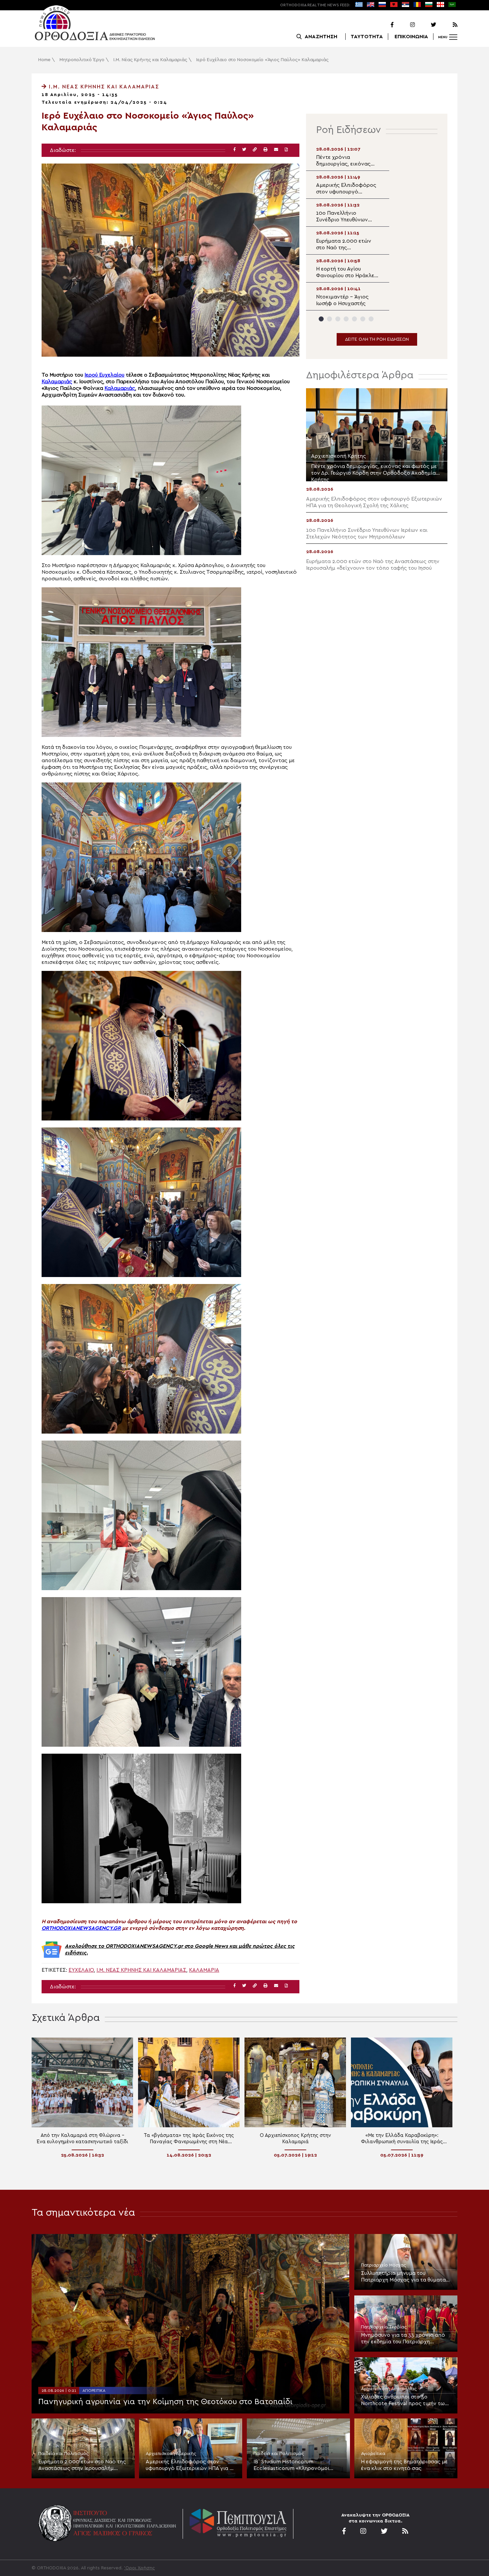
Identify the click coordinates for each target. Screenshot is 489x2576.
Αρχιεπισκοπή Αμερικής (171, 2454)
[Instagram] (405, 25)
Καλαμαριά (204, 1970)
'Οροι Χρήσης (140, 2568)
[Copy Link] (255, 150)
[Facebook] (384, 25)
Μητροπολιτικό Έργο (82, 60)
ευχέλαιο (81, 1970)
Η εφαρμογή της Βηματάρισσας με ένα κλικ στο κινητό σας (404, 2465)
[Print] (265, 150)
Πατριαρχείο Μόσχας (384, 2265)
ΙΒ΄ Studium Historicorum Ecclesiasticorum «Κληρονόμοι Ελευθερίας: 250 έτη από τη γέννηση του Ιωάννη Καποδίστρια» (296, 2465)
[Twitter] (426, 25)
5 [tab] (354, 319)
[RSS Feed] (447, 25)
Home (44, 60)
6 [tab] (363, 319)
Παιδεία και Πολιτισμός (64, 2454)
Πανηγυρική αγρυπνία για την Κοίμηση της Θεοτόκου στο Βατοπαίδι (165, 2402)
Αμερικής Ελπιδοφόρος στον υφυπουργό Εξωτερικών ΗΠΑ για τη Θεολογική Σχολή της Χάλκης (190, 2465)
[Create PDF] (286, 150)
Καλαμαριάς (57, 382)
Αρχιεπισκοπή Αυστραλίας (389, 2389)
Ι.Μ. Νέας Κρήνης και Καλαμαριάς (150, 60)
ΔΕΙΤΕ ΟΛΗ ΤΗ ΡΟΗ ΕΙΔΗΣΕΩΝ (377, 339)
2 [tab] (329, 319)
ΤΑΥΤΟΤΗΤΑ (367, 37)
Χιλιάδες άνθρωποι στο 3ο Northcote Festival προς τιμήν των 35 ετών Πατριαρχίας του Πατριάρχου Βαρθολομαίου (404, 2400)
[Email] (276, 150)
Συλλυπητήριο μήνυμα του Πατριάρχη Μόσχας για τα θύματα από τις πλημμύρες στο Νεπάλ (403, 2277)
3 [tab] (338, 319)
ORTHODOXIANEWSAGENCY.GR (81, 1928)
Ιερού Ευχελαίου (104, 375)
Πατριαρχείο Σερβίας (384, 2327)
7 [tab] (371, 319)
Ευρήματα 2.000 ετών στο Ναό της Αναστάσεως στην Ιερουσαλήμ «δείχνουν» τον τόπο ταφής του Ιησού (82, 2465)
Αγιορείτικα (94, 2391)
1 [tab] (321, 319)
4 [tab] (346, 319)
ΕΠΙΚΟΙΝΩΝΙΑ (411, 37)
